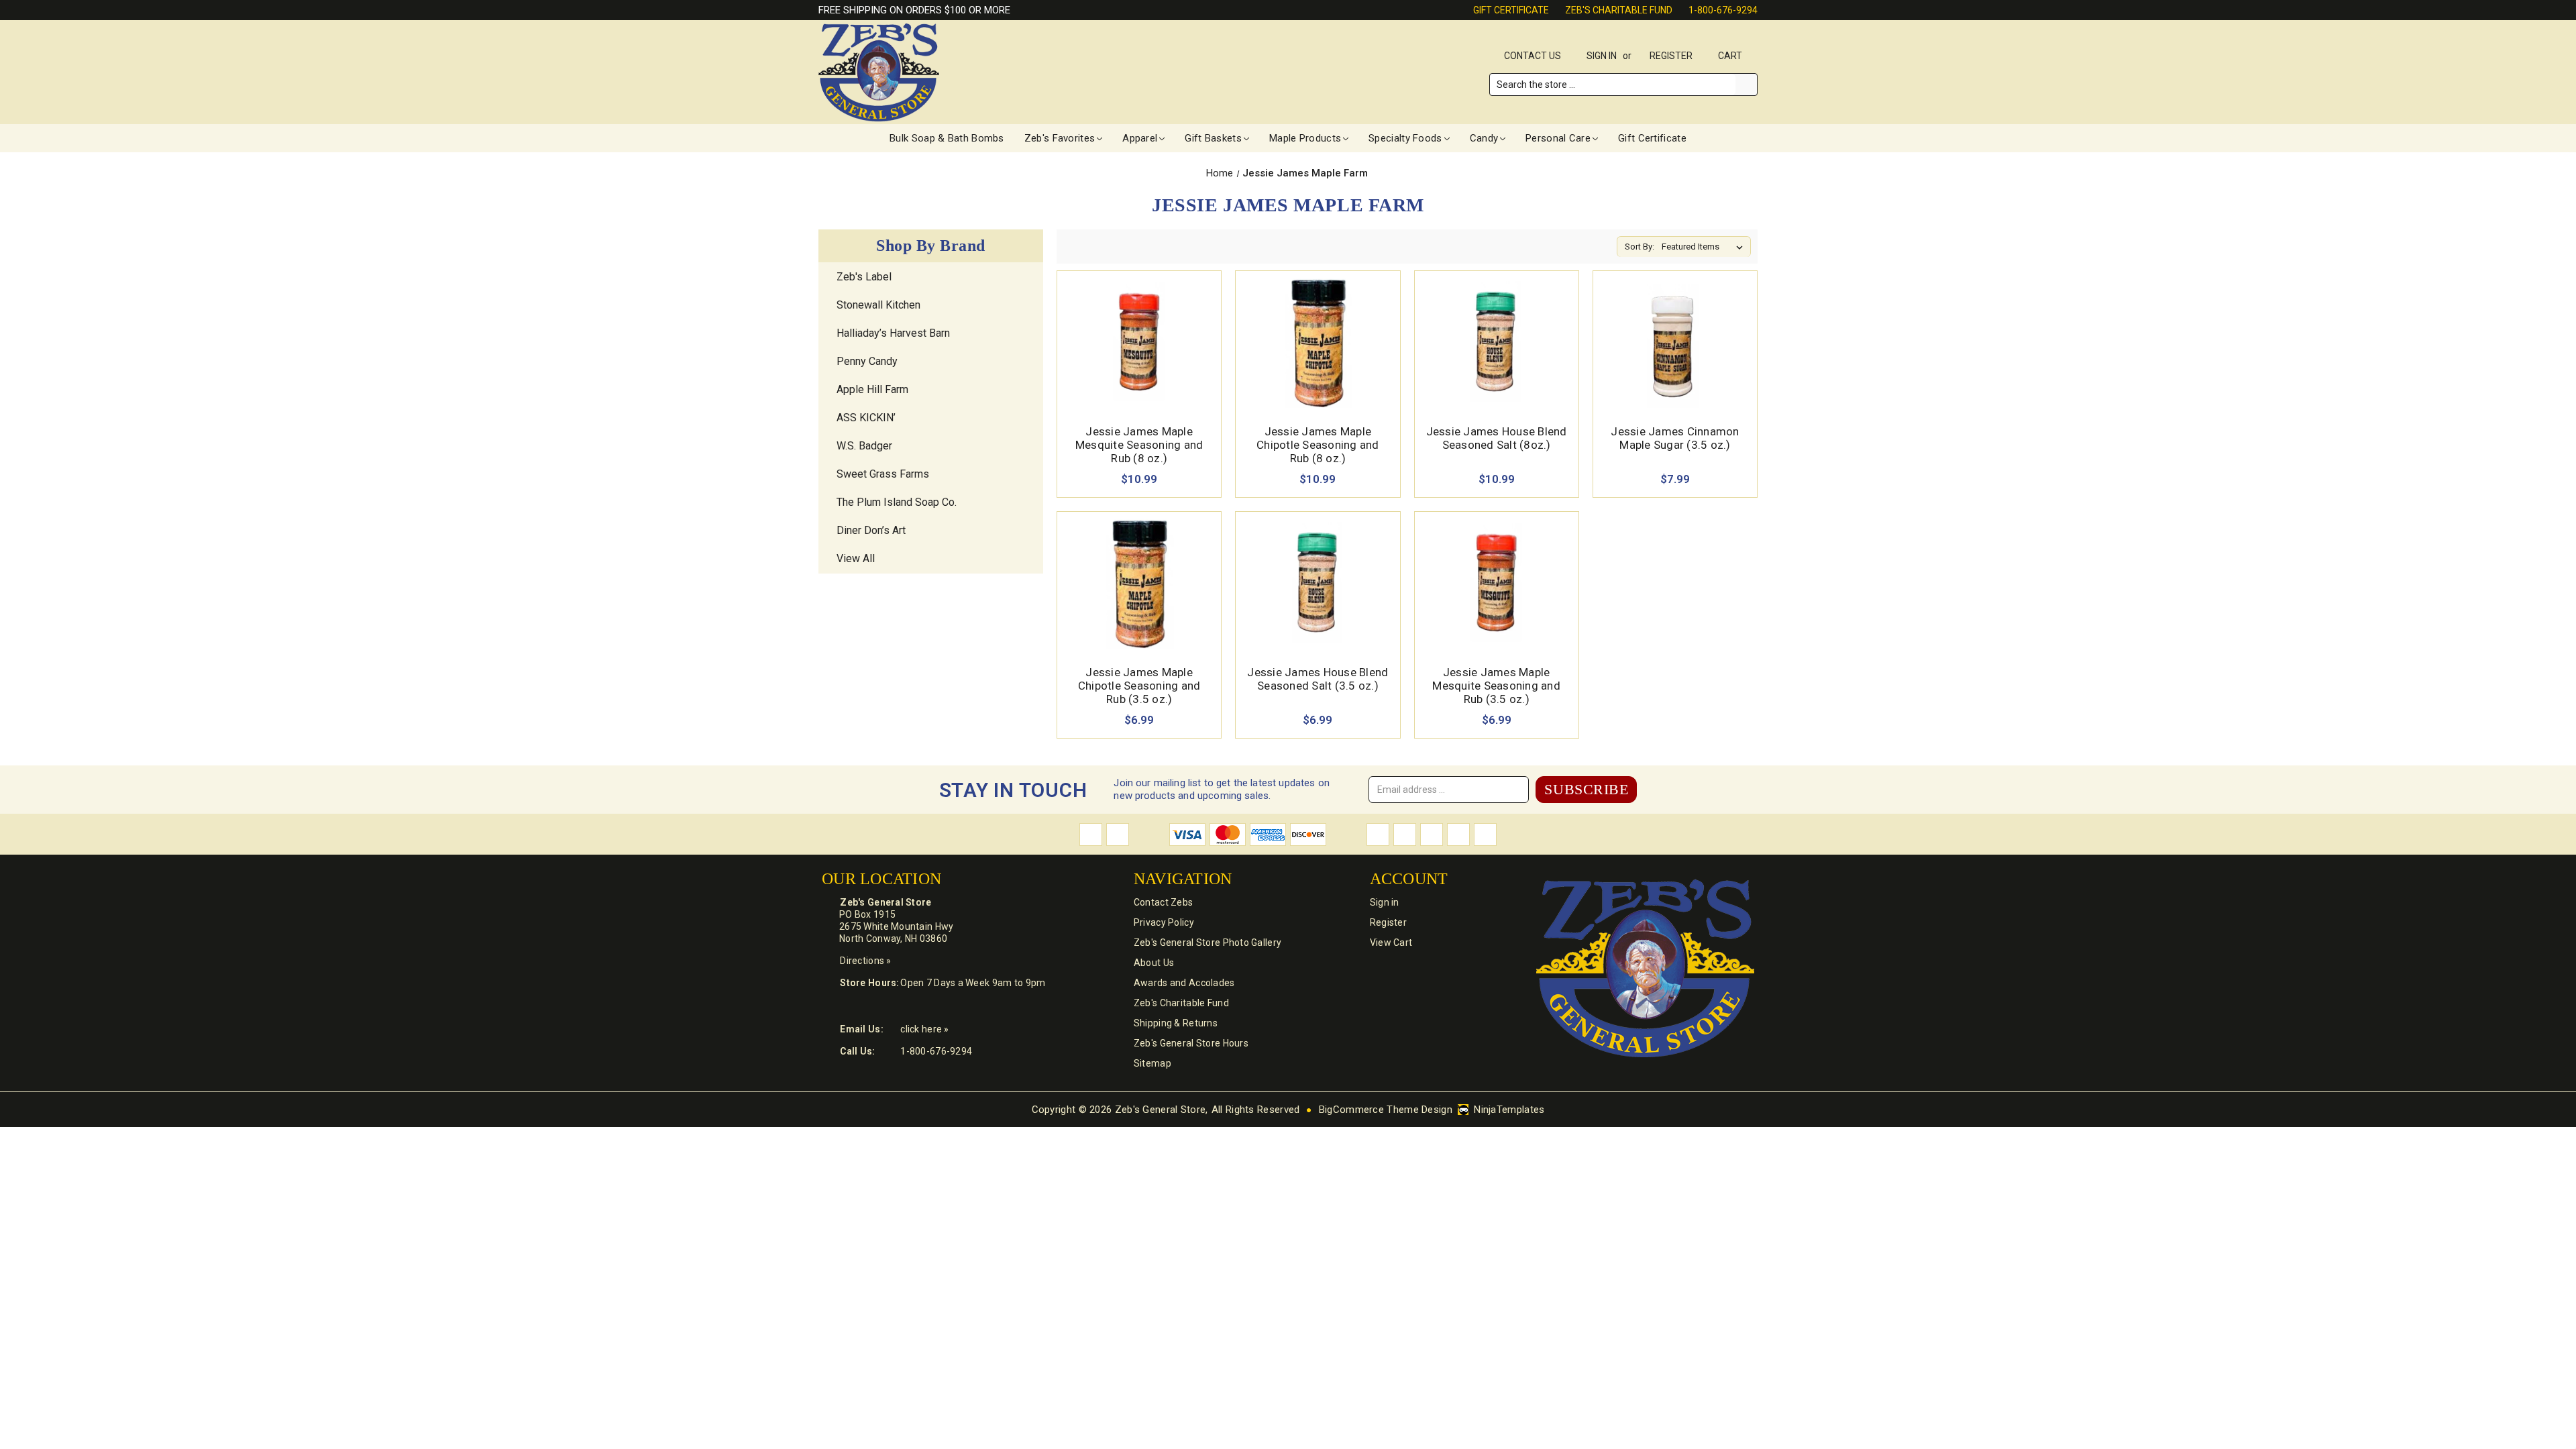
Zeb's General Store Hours (1191, 1043)
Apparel (1140, 138)
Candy (1484, 138)
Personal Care (1558, 138)
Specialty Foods (1405, 138)
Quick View (1139, 327)
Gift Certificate (1511, 10)
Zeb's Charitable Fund (1619, 10)
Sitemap (1152, 1063)
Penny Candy (867, 361)
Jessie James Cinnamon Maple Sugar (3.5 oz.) (1675, 438)
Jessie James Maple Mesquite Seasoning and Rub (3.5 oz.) (1496, 686)
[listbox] (1705, 247)
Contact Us (1533, 56)
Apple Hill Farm (872, 389)
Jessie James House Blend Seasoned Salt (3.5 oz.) (1318, 679)
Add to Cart (1139, 359)
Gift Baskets (1213, 138)
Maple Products (1305, 138)
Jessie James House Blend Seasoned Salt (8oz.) (1497, 438)
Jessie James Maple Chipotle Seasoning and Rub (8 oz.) (1318, 445)
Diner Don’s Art (871, 530)
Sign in (1602, 56)
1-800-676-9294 (1723, 10)
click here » (924, 1029)
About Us (1154, 963)
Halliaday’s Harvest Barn (893, 333)
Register (1671, 56)
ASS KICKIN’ (866, 418)
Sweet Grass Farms (883, 474)
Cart (1731, 56)
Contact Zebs (1163, 902)
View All (856, 558)
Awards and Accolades (1184, 983)
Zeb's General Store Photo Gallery (1207, 943)
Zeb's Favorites (1060, 138)
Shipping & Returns (1176, 1023)
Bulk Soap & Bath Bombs (947, 138)
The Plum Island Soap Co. (897, 502)
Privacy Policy (1164, 922)
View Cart (1391, 943)
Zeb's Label (864, 277)
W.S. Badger (864, 446)
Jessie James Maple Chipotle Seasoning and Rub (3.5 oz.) (1139, 686)
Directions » (865, 961)
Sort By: (1640, 247)
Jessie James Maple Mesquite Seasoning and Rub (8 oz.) (1139, 445)
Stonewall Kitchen (878, 305)
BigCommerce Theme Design (1386, 1110)
